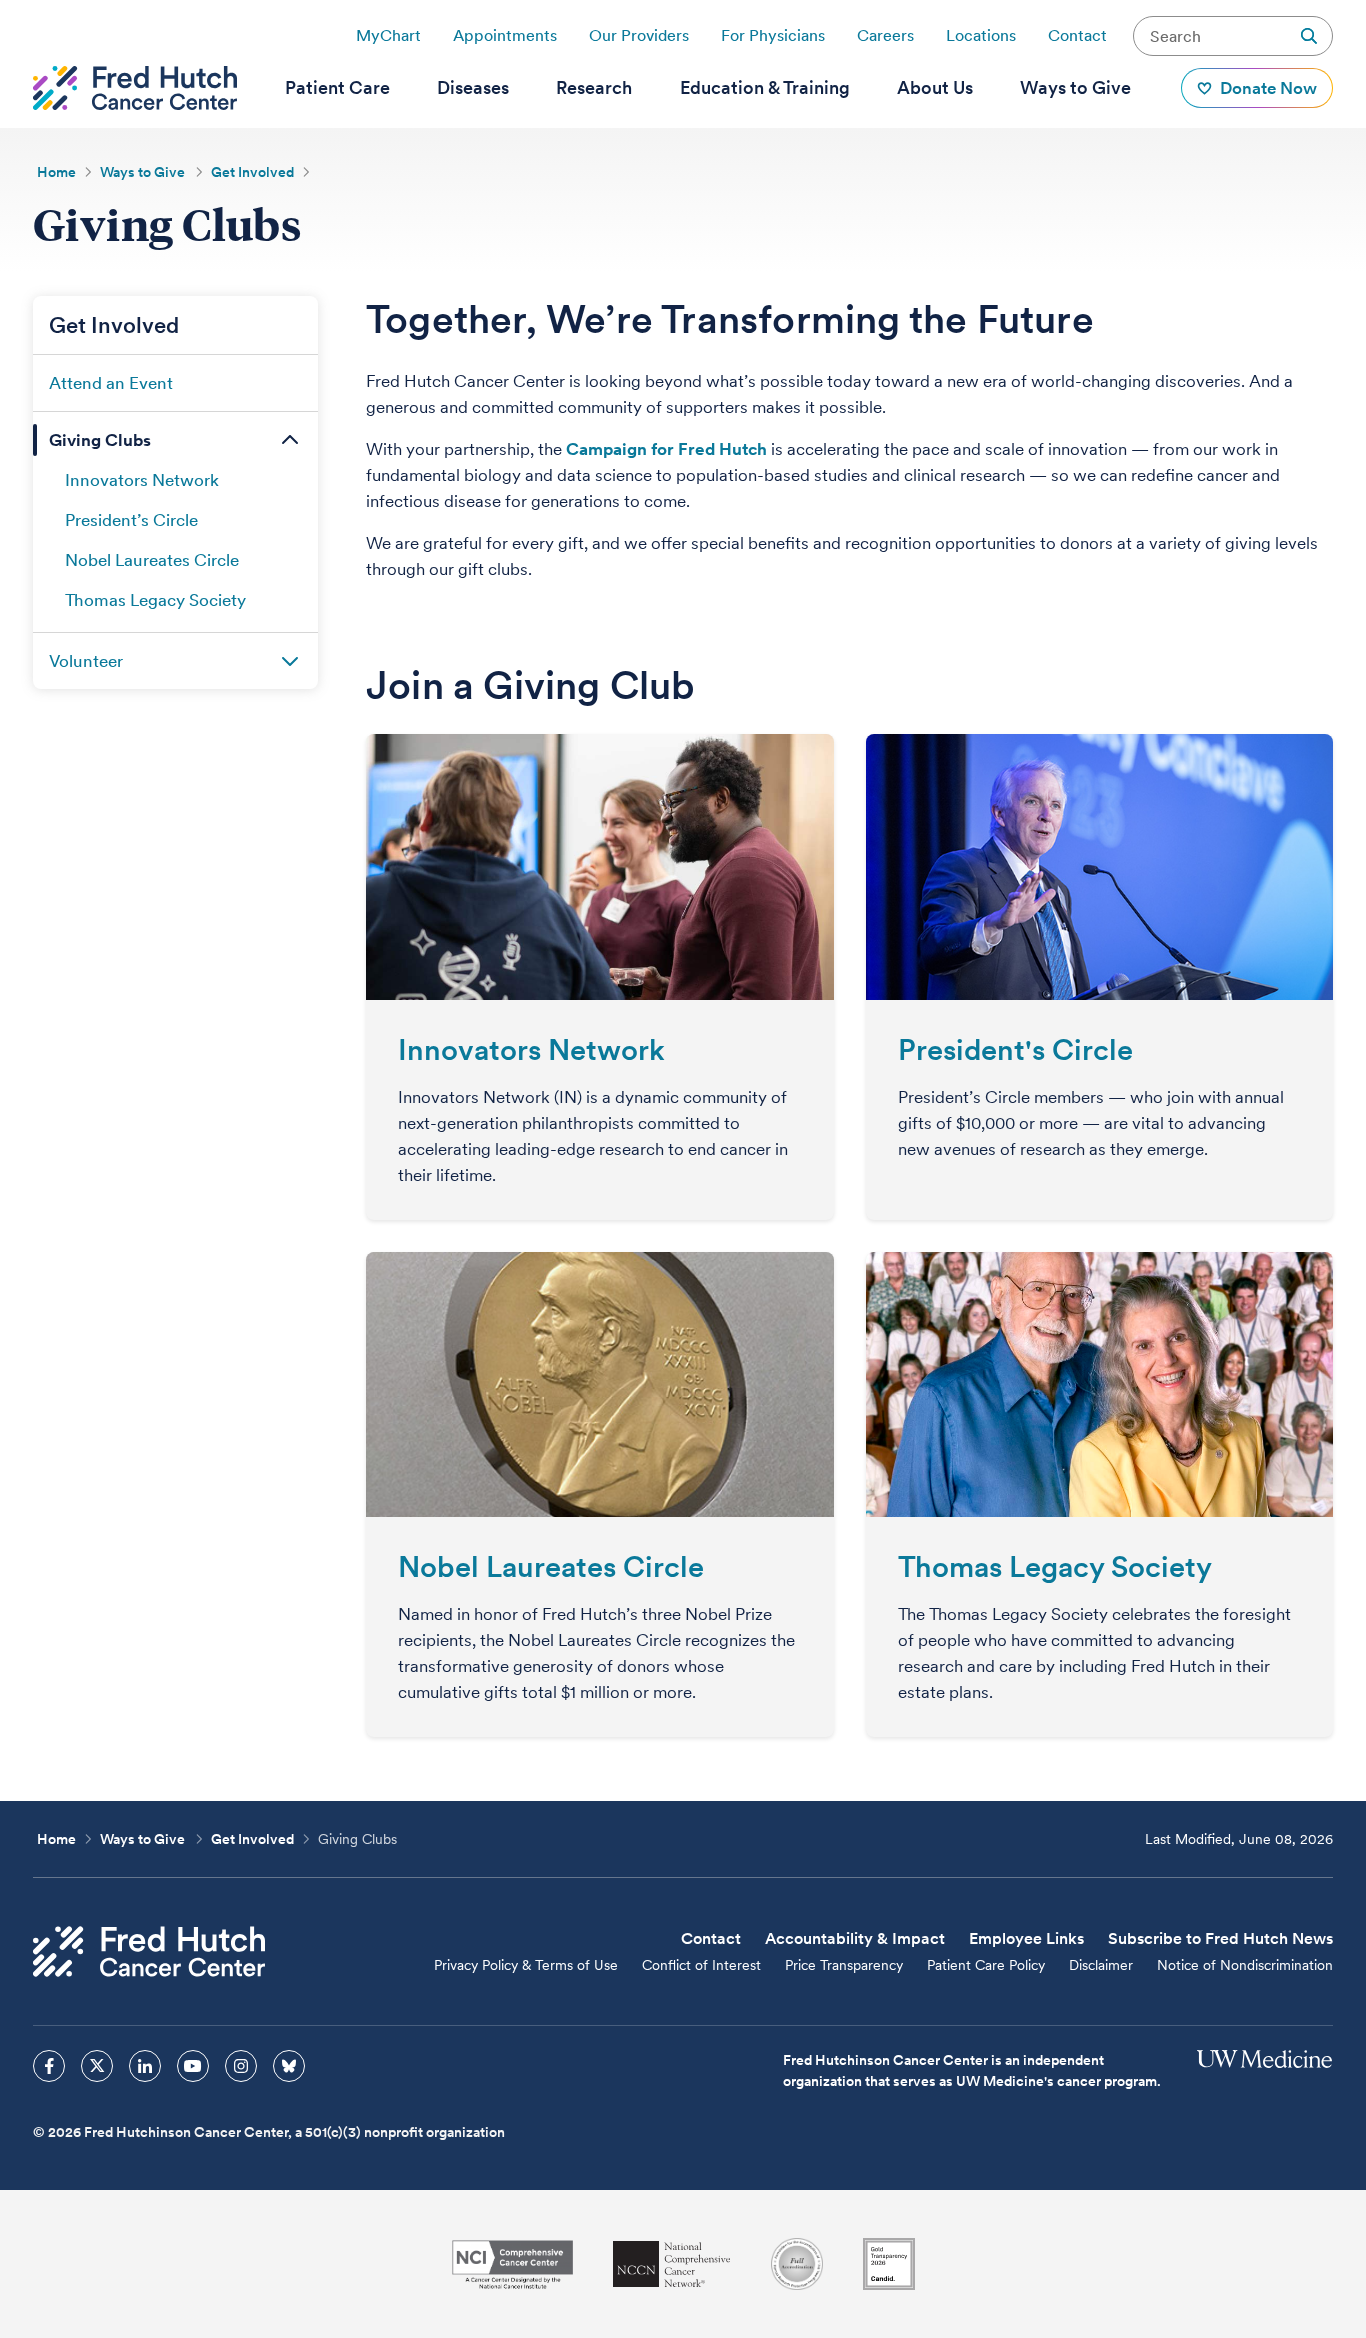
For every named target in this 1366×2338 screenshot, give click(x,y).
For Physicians (773, 35)
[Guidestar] (889, 2264)
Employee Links (1026, 1938)
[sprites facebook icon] (49, 2066)
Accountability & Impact (855, 1938)
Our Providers (639, 35)
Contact (1077, 35)
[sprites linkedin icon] (145, 2066)
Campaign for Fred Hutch (666, 449)
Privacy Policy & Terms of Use (526, 1965)
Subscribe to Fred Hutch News (1220, 1938)
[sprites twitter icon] (97, 2066)
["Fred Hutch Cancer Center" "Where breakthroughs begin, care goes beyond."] (135, 88)
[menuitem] (337, 88)
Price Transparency (844, 1965)
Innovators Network (531, 1049)
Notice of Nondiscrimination (1245, 1965)
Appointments (505, 35)
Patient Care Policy (986, 1965)
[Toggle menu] (290, 440)
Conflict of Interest (701, 1965)
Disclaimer (1101, 1965)
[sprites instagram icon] (241, 2066)
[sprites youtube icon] (193, 2066)
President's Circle (1015, 1049)
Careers (885, 35)
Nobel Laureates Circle (551, 1566)
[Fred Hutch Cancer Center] (149, 1951)
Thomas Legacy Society (1055, 1566)
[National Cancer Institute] (512, 2264)
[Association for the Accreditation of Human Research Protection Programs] (797, 2264)
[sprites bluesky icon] (289, 2066)
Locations (981, 35)
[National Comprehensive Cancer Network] (672, 2264)
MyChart (388, 35)
